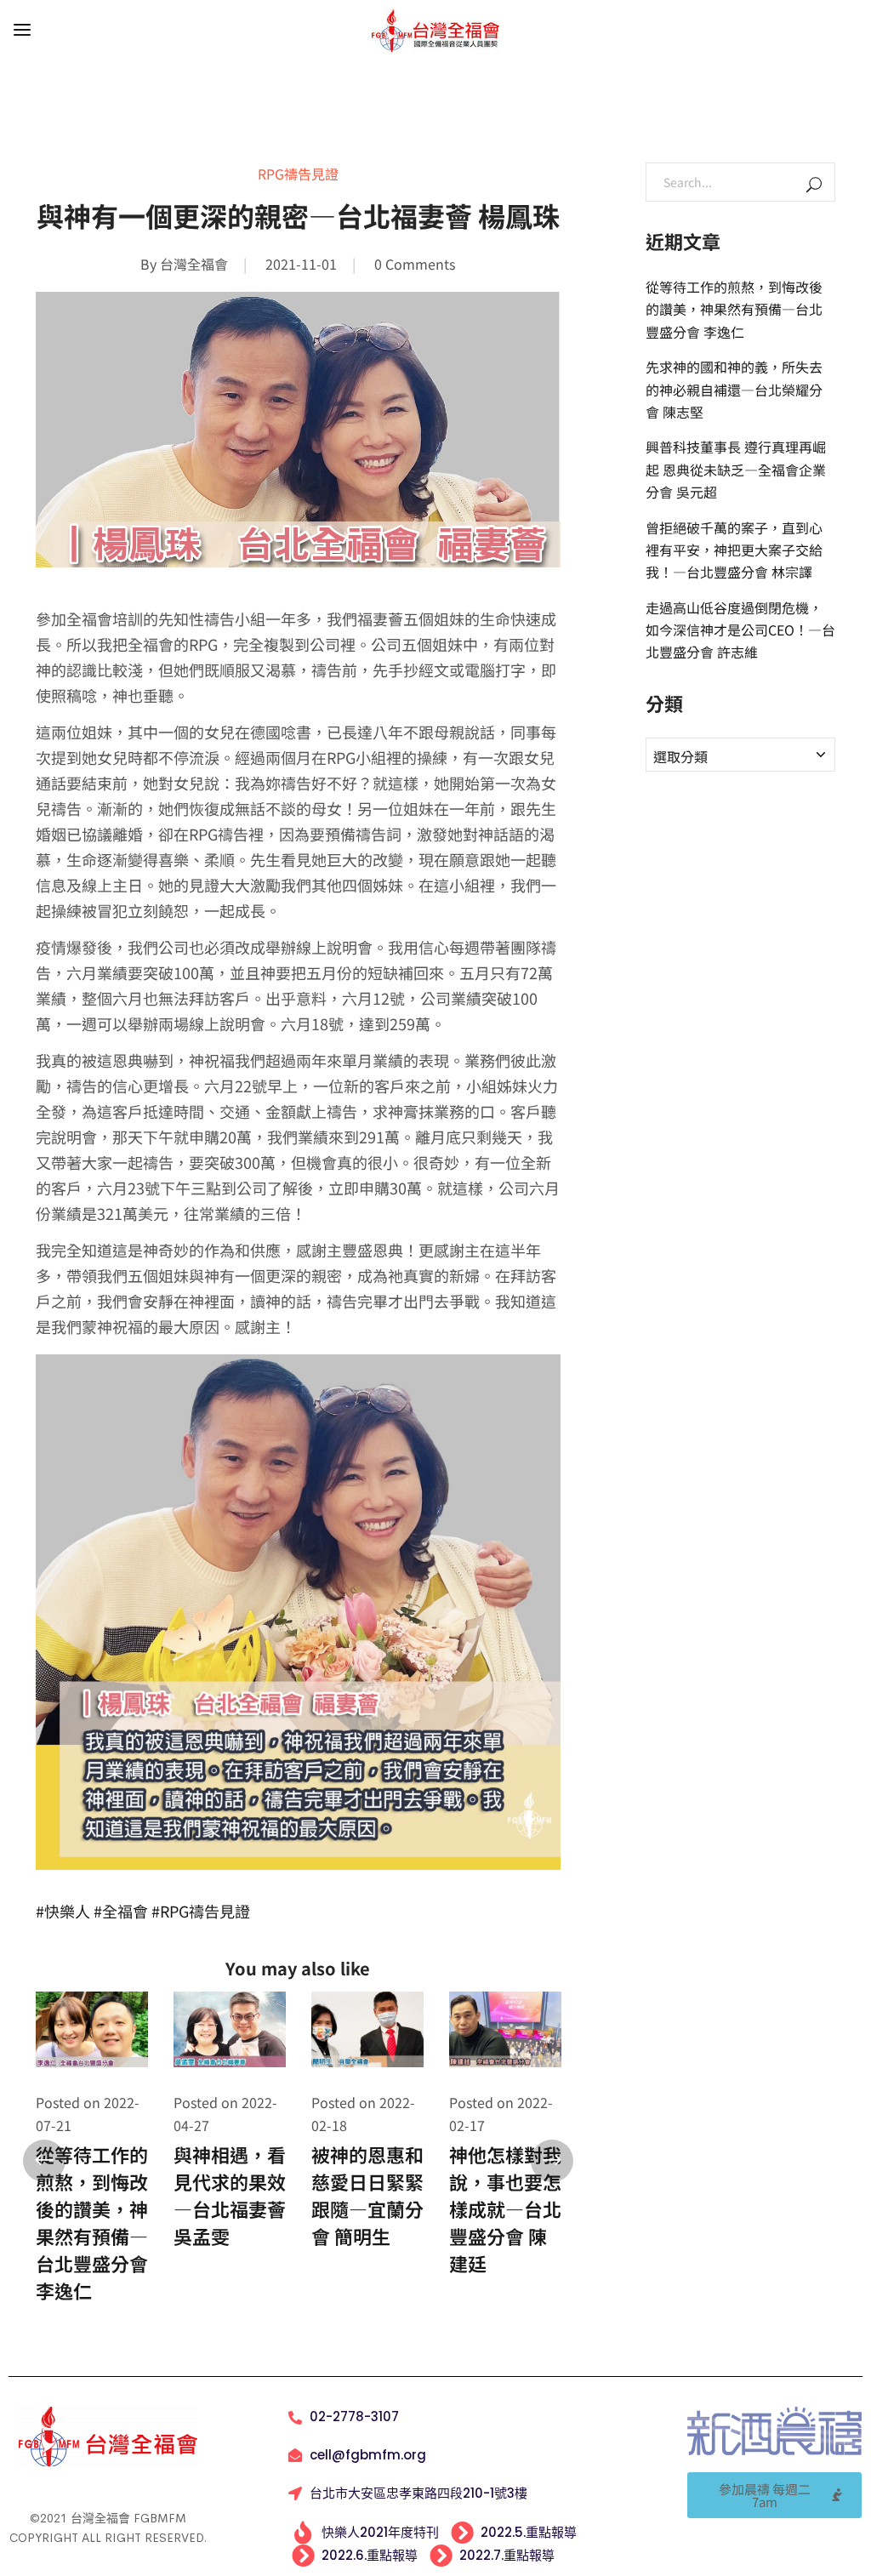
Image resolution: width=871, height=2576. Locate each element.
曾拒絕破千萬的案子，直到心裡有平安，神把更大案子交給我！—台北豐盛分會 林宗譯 (734, 550)
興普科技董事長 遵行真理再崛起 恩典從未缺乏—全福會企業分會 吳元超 (736, 469)
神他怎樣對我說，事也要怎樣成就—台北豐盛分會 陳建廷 (505, 2208)
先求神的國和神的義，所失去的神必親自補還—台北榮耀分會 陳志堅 (734, 389)
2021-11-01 (301, 264)
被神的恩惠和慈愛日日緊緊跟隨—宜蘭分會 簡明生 (367, 2195)
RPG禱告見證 (298, 174)
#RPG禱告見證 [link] (201, 1911)
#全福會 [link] (121, 1911)
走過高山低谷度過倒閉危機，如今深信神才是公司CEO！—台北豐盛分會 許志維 (740, 630)
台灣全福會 (194, 264)
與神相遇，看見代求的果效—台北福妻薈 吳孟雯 (230, 2195)
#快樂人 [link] (63, 1911)
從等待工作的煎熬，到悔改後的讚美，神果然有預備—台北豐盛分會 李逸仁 (92, 2222)
